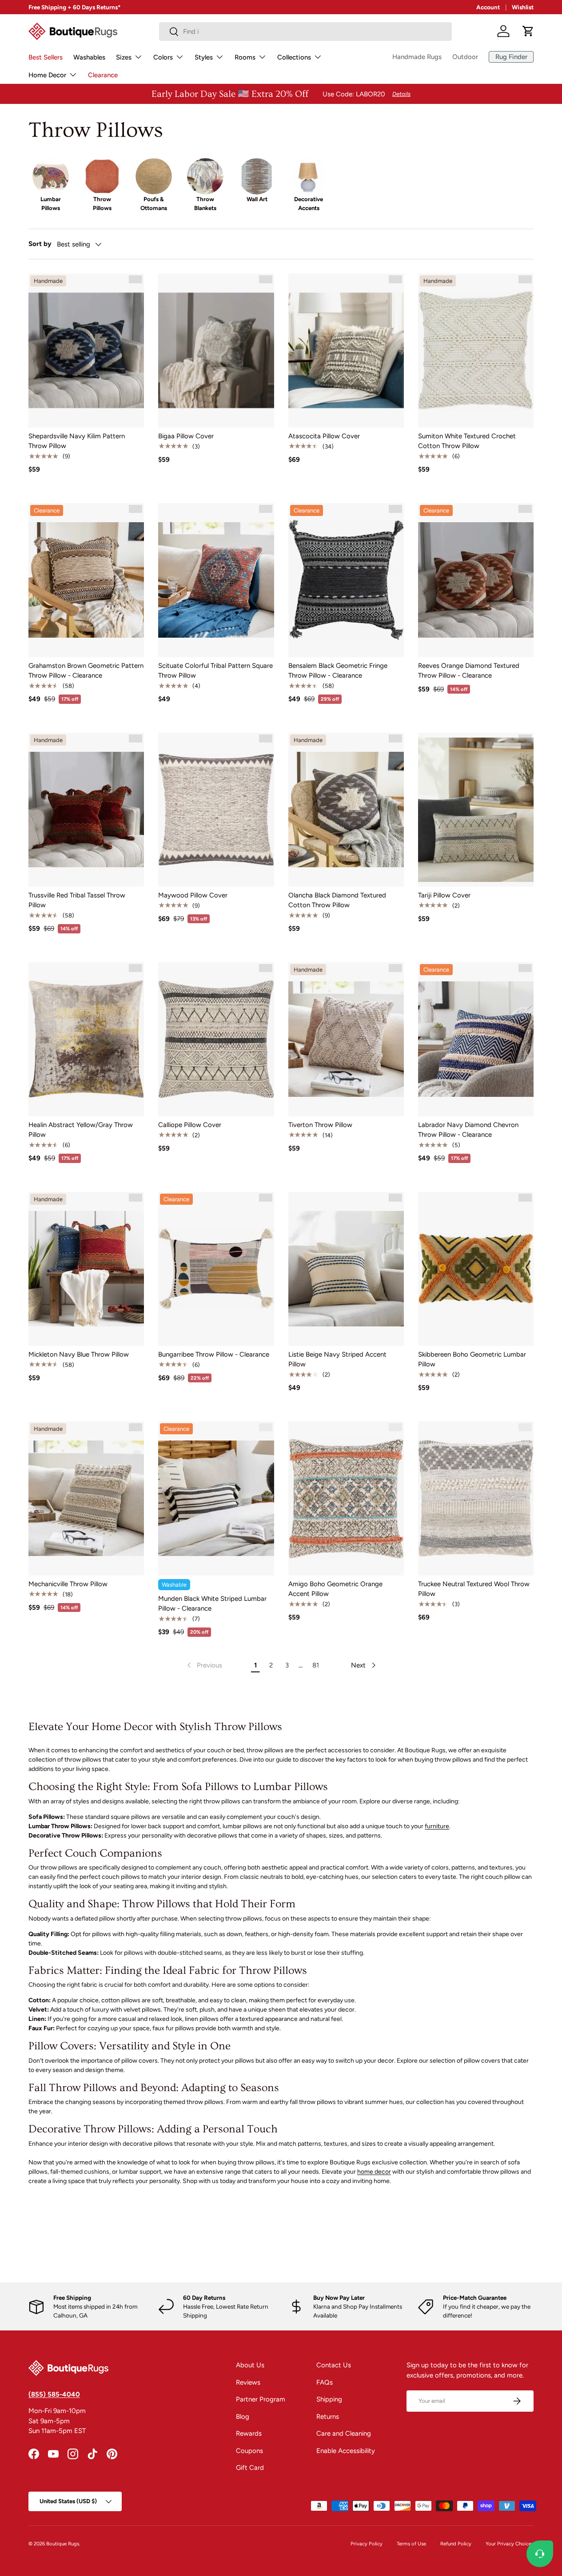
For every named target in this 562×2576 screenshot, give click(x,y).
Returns (328, 2417)
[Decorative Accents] (308, 176)
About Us (250, 2365)
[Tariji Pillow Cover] (476, 810)
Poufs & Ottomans (154, 203)
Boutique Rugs (63, 2544)
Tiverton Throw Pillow (320, 1125)
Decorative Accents (309, 203)
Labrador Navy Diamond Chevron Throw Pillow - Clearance (468, 1130)
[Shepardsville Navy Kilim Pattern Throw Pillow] (86, 351)
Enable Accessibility (346, 2451)
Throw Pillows (102, 203)
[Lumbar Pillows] (51, 176)
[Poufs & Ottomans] (154, 176)
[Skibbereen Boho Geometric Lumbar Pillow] (476, 1269)
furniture (437, 1826)
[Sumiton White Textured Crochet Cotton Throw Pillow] (476, 351)
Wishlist (523, 7)
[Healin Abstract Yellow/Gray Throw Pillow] (86, 1039)
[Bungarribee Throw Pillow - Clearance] (216, 1269)
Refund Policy (456, 2544)
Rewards (249, 2433)
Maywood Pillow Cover (193, 895)
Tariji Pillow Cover (444, 895)
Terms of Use (411, 2544)
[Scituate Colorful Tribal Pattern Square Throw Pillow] (216, 580)
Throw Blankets (205, 203)
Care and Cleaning (344, 2433)
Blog (243, 2417)
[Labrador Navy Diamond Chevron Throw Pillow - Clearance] (476, 1039)
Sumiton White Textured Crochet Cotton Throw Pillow (467, 441)
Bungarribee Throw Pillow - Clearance (214, 1354)
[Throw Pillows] (102, 176)
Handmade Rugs (417, 57)
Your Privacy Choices (510, 2544)
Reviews (248, 2382)
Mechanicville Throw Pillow (68, 1584)
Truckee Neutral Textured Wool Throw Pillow (474, 1589)
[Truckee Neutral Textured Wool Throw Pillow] (476, 1498)
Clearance (103, 75)
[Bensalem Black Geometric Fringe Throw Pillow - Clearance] (346, 580)
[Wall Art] (257, 176)
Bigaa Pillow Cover (186, 436)
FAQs (325, 2382)
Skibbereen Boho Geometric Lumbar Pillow (472, 1359)
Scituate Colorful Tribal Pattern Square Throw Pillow (215, 671)
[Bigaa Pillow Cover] (216, 351)
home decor (374, 2172)
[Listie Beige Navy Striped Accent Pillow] (346, 1269)
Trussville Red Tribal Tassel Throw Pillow (77, 900)
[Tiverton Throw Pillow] (346, 1039)
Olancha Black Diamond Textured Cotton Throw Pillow (337, 900)
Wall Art (257, 199)
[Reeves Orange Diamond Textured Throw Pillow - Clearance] (476, 580)
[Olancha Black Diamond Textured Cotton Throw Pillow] (346, 810)
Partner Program (261, 2399)
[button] (528, 31)
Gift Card (250, 2468)
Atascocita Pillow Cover (324, 436)
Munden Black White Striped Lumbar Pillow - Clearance (212, 1604)
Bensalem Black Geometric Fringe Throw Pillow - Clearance (338, 671)
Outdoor (465, 57)
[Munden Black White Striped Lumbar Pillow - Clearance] (216, 1498)
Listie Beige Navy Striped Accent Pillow (337, 1359)
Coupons (249, 2451)
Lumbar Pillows (51, 203)
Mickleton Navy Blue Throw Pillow (79, 1354)
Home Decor (47, 75)
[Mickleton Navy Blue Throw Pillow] (86, 1269)
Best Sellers (46, 57)
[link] (204, 1665)
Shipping (329, 2399)
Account (488, 7)
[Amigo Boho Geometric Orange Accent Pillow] (346, 1498)
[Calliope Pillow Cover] (216, 1039)
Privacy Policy (367, 2544)
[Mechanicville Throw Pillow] (86, 1498)
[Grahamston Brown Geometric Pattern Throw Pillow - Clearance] (86, 580)
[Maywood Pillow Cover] (216, 810)
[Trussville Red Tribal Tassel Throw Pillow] (86, 810)
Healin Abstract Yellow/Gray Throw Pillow (81, 1130)
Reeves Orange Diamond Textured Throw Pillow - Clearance (469, 671)
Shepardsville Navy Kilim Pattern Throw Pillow (77, 441)
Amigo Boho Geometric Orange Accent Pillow (335, 1589)
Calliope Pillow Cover (190, 1125)
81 (316, 1665)
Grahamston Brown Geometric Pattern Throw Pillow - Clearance (86, 671)
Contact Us (334, 2365)
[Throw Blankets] (205, 176)
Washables (89, 57)
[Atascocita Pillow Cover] (346, 351)
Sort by (40, 244)
